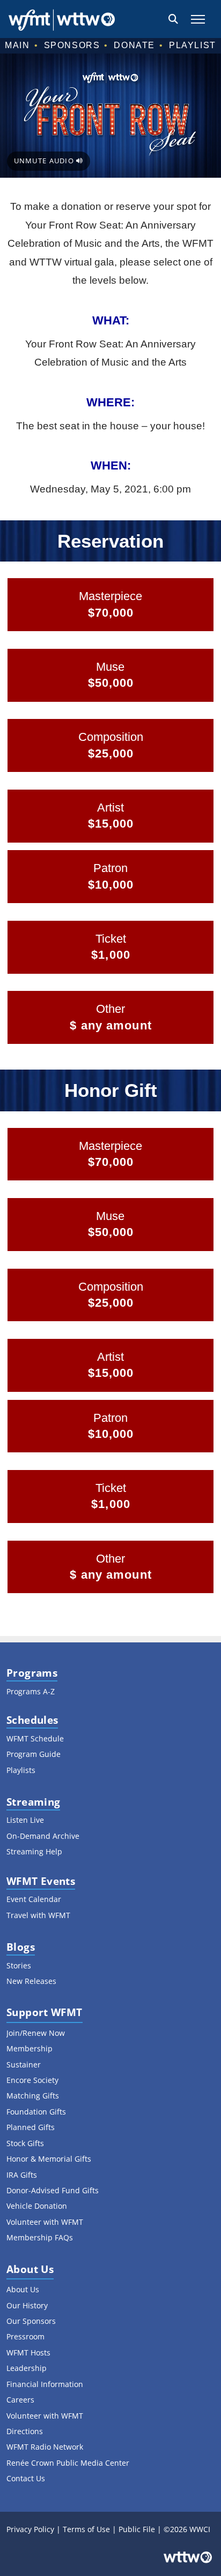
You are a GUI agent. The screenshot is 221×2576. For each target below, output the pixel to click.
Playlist (193, 45)
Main (17, 45)
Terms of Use (86, 2529)
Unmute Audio (45, 161)
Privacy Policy (30, 2529)
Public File (137, 2529)
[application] (110, 116)
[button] (173, 19)
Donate (134, 45)
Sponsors (72, 45)
